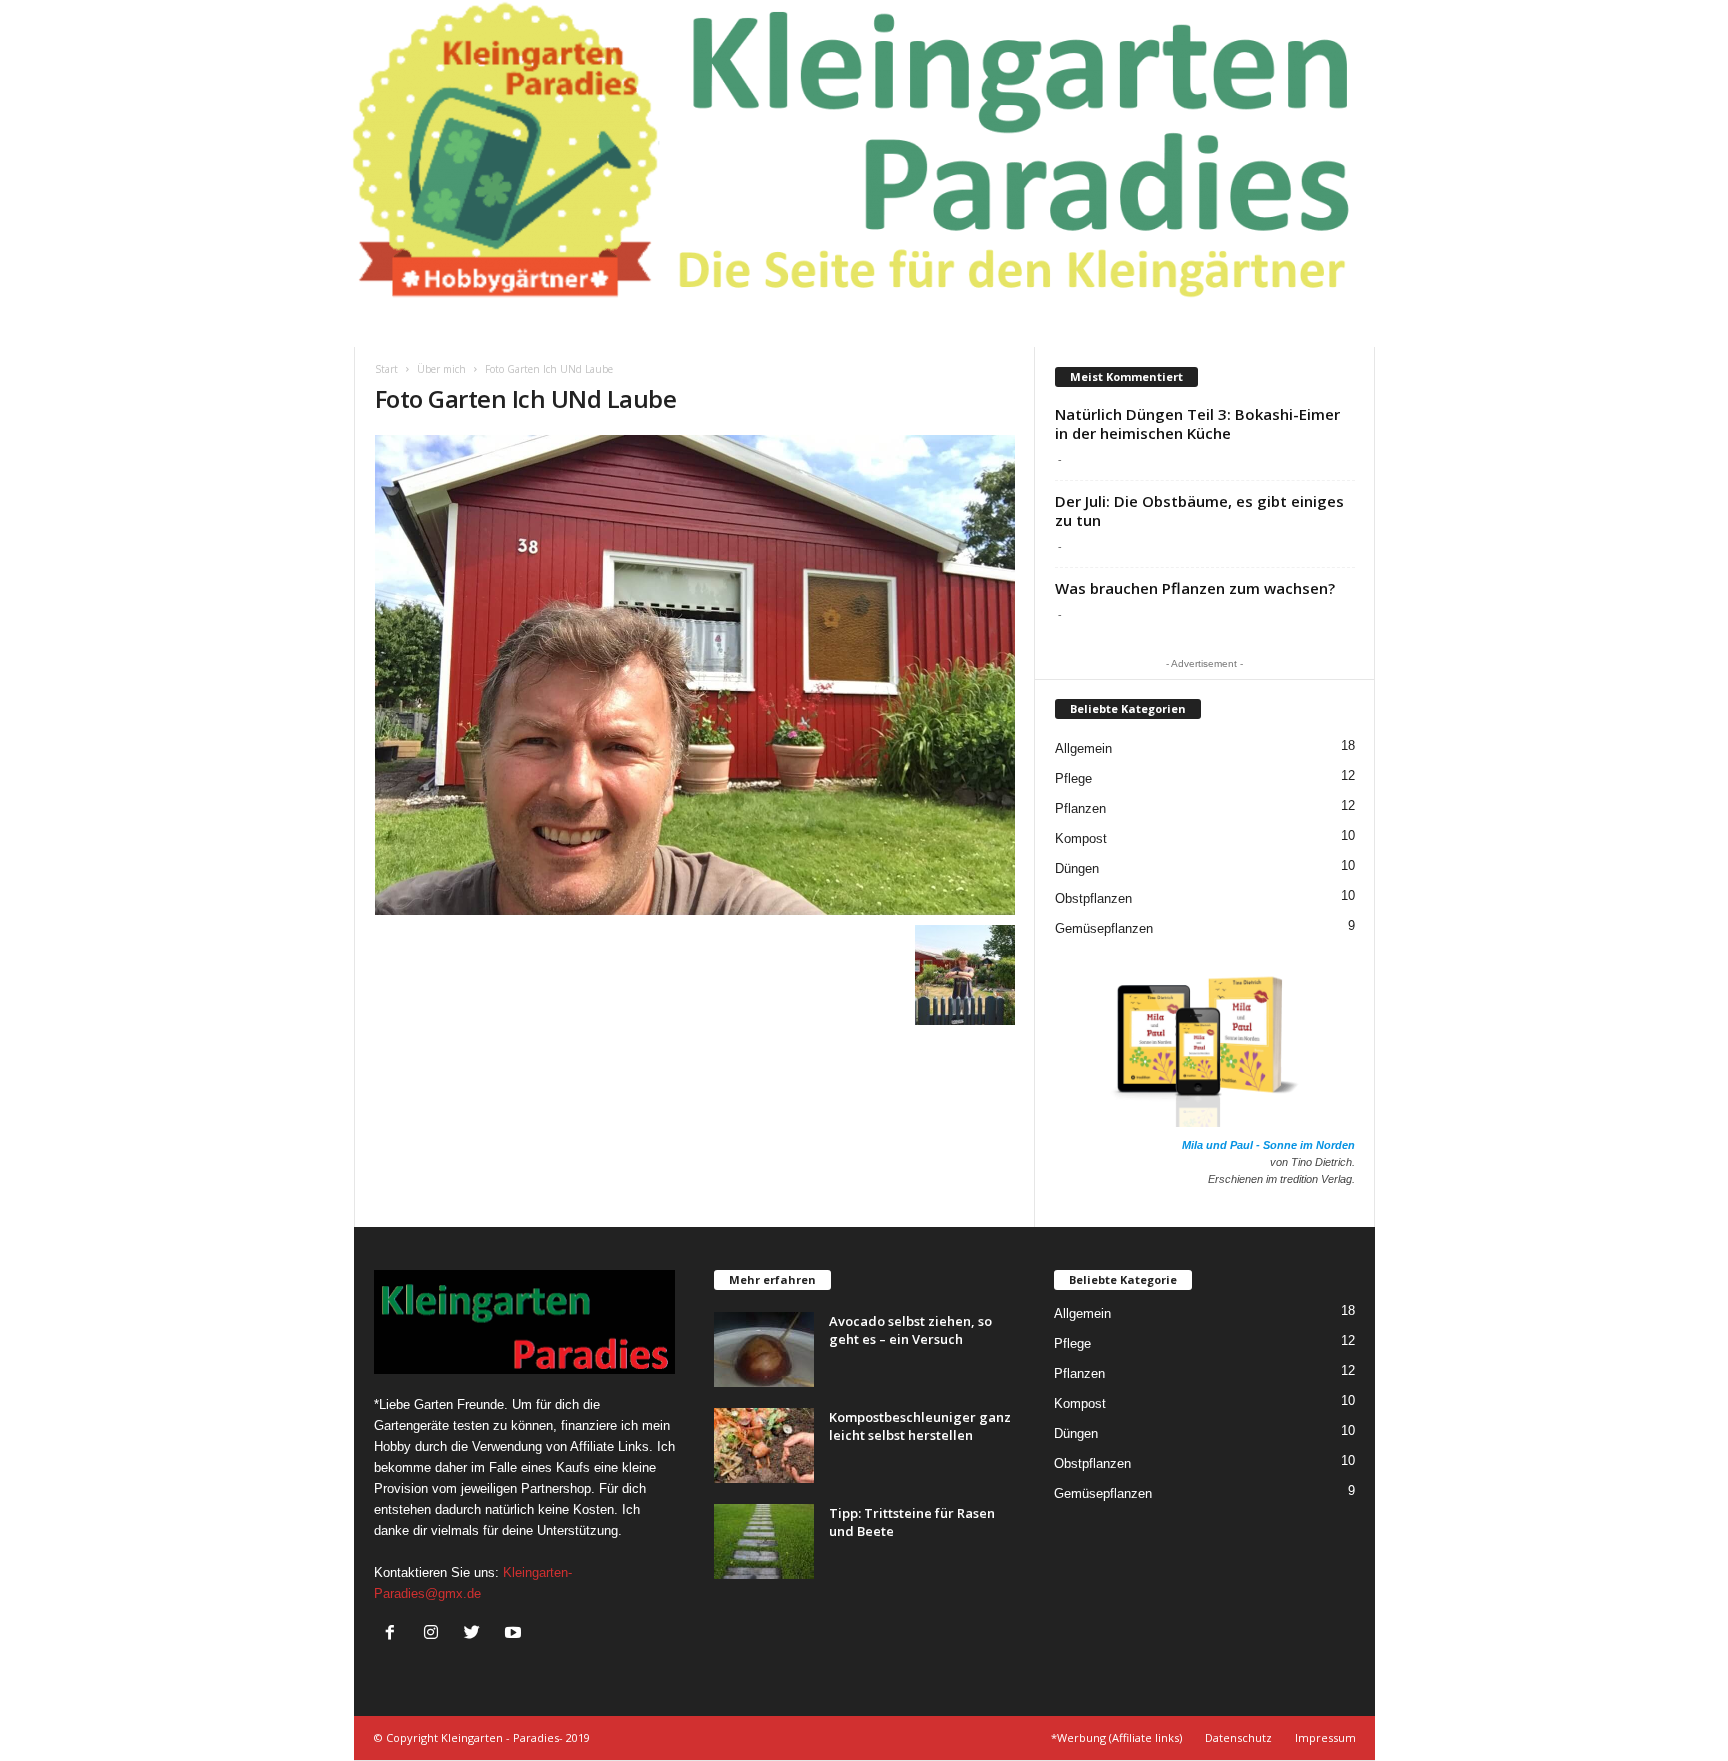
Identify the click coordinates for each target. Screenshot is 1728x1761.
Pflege (1073, 778)
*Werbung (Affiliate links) (1116, 1737)
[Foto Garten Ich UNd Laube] (695, 675)
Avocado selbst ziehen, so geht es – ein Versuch (910, 1330)
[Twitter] (476, 1634)
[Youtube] (515, 1634)
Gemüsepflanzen (1104, 928)
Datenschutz (1238, 1737)
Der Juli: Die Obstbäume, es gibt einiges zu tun (1199, 510)
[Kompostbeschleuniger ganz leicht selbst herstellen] (764, 1445)
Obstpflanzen (1093, 898)
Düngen (1077, 868)
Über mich (441, 369)
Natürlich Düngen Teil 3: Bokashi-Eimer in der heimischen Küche (1197, 423)
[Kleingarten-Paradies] (864, 149)
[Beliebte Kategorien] (1128, 723)
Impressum (1325, 1737)
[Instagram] (435, 1634)
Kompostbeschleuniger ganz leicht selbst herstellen (920, 1426)
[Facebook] (394, 1634)
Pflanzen (1080, 808)
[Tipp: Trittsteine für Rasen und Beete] (764, 1541)
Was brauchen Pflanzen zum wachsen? (1195, 588)
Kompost (1081, 838)
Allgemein (1083, 748)
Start (386, 369)
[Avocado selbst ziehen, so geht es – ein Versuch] (764, 1349)
